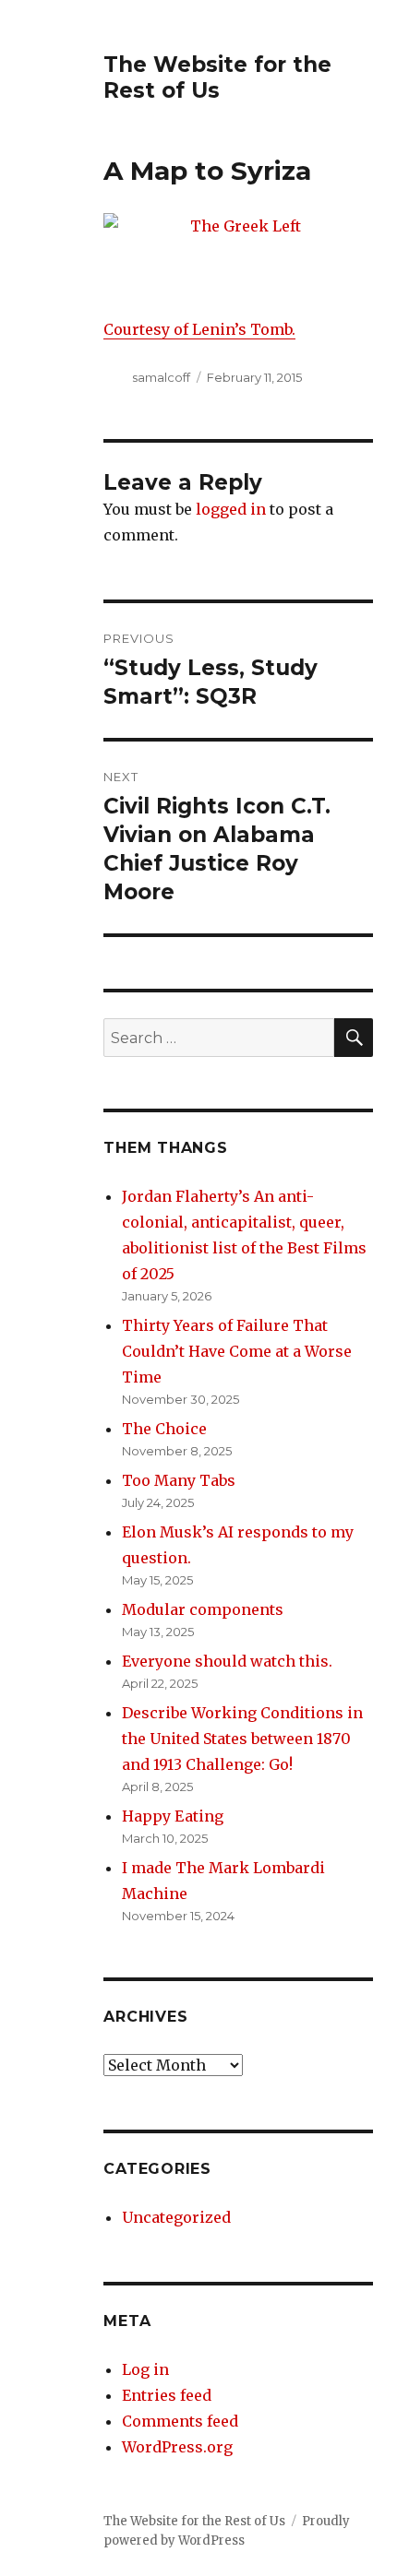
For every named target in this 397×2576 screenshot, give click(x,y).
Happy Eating (173, 1816)
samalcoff (161, 377)
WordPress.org (177, 2447)
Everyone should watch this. (227, 1661)
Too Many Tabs (179, 1480)
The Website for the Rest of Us (217, 77)
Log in (145, 2369)
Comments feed (180, 2421)
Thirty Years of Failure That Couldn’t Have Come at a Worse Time (237, 1351)
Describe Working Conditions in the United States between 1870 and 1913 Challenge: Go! (242, 1739)
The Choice (164, 1429)
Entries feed (167, 2395)
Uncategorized (176, 2217)
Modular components (203, 1609)
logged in (231, 509)
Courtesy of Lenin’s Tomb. (199, 329)
